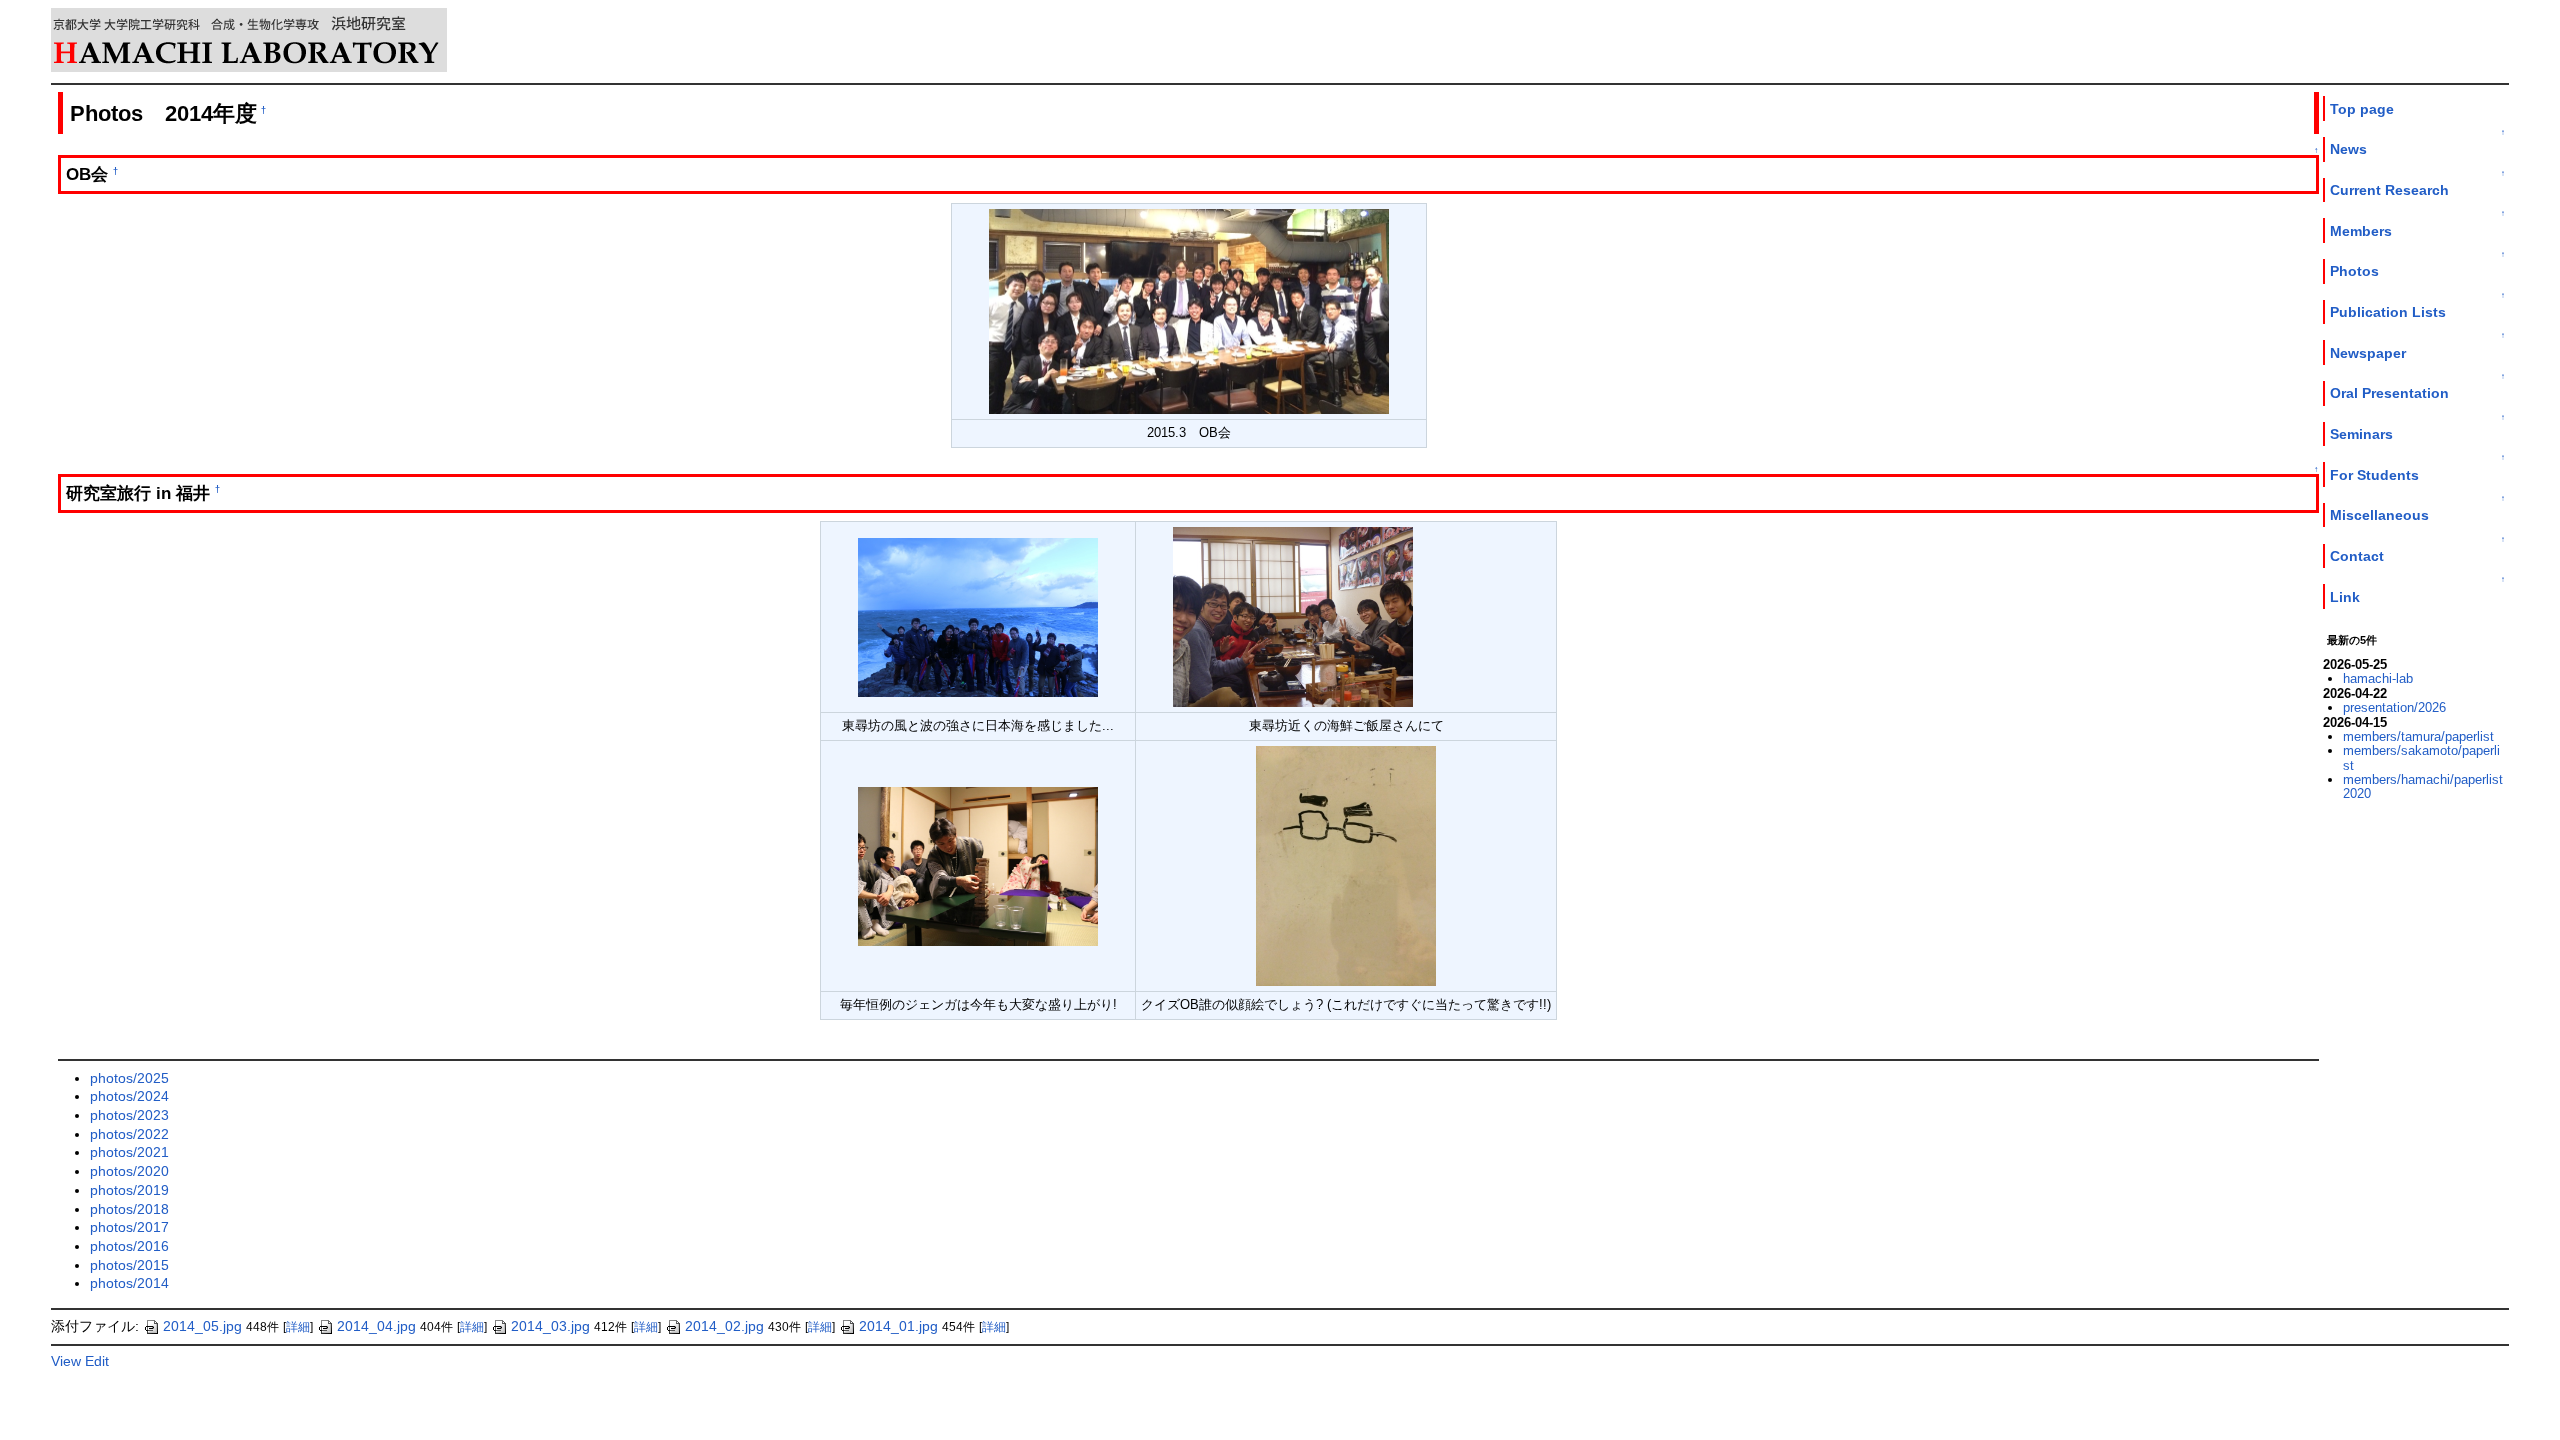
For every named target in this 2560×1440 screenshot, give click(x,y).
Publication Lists (2388, 312)
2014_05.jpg (202, 1326)
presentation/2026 (2394, 707)
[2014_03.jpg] (978, 865)
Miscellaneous (2379, 515)
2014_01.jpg (898, 1326)
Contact (2357, 556)
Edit (97, 1361)
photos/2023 (129, 1115)
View (66, 1361)
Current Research (2389, 190)
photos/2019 (129, 1190)
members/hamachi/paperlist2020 (2423, 786)
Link (2345, 597)
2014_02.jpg (724, 1326)
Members (2361, 231)
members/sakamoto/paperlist (2421, 757)
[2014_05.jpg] (1189, 310)
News (2348, 149)
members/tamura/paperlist (2418, 736)
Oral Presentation (2389, 393)
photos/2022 (129, 1134)
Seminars (2361, 434)
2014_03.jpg (550, 1326)
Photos (2354, 271)
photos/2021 (129, 1152)
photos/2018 (129, 1209)
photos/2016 (129, 1246)
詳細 (298, 1327)
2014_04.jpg (376, 1326)
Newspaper (2368, 353)
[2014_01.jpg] (978, 616)
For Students (2374, 475)
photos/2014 (129, 1283)
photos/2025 (129, 1078)
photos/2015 (129, 1265)
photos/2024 (129, 1096)
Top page (2362, 109)
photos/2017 (129, 1227)
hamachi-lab (2378, 678)
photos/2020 (129, 1171)
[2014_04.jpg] (1346, 865)
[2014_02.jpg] (1293, 616)
